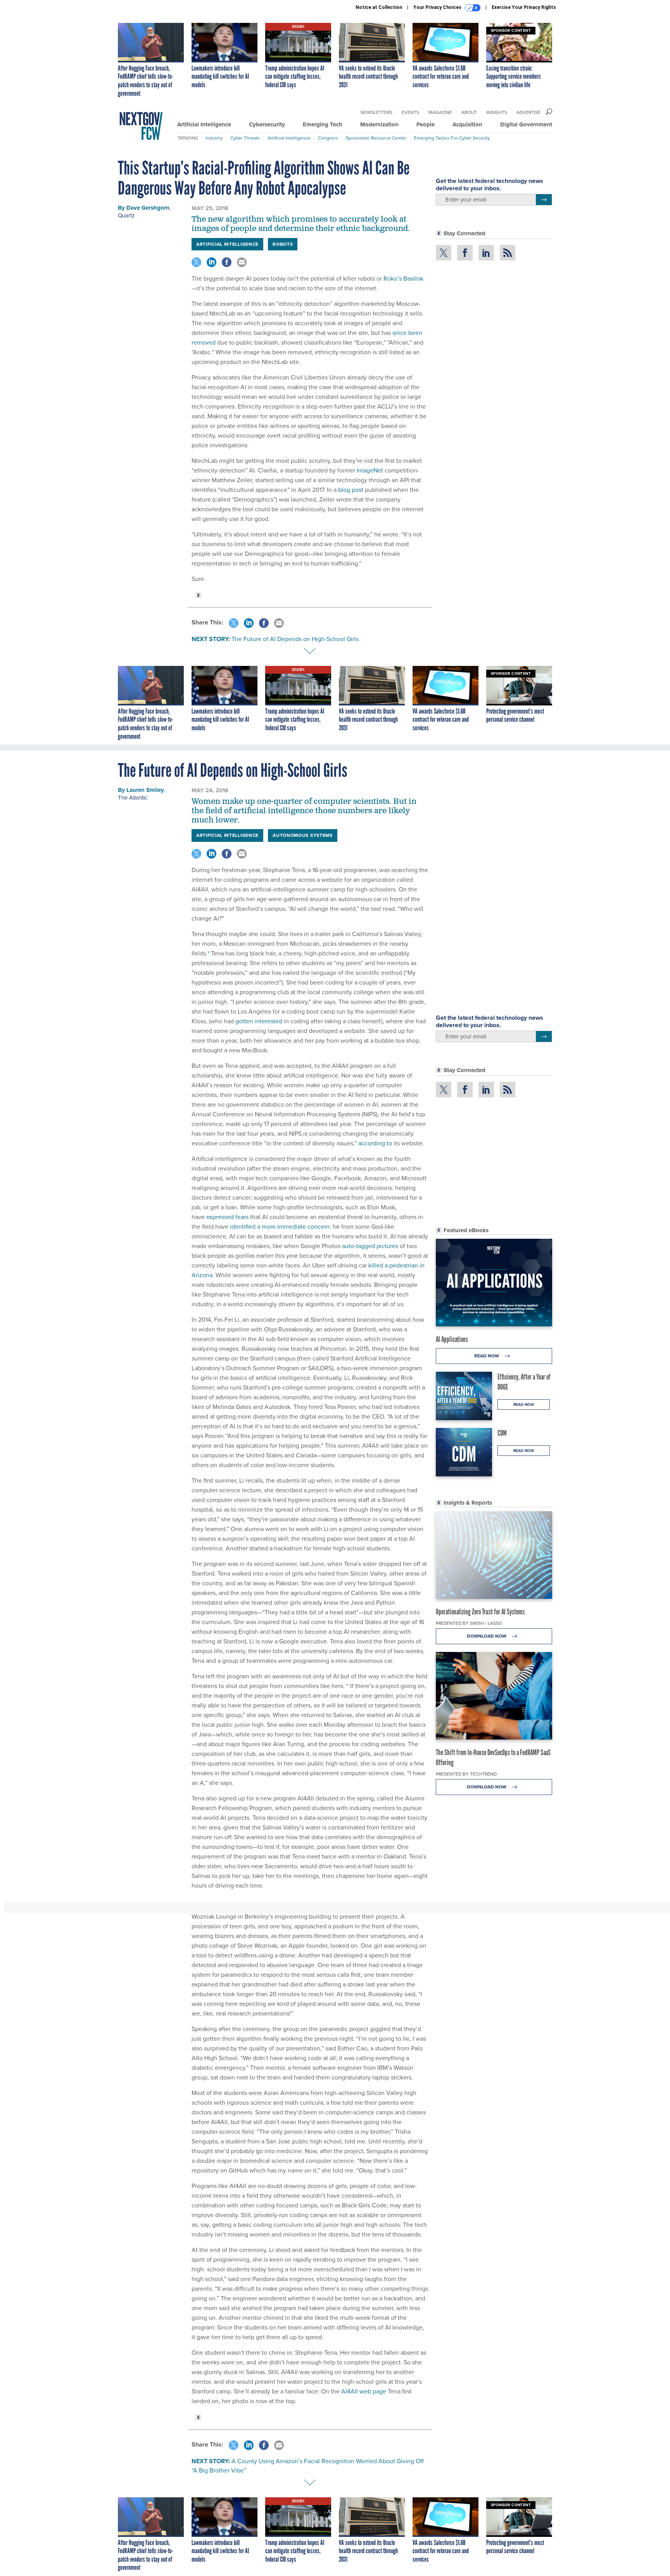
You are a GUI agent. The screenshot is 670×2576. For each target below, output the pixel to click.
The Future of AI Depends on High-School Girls (295, 639)
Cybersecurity (267, 124)
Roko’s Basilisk (403, 278)
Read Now (487, 1356)
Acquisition (467, 124)
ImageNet (370, 470)
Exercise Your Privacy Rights (524, 7)
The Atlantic (133, 798)
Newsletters (376, 112)
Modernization (379, 124)
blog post (351, 490)
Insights (497, 112)
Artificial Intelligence (204, 124)
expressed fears (227, 1217)
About (469, 112)
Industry (214, 138)
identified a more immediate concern (280, 1227)
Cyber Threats (245, 138)
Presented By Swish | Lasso (469, 1623)
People (426, 124)
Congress (328, 138)
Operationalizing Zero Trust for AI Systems (480, 1612)
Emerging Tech (323, 124)
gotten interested (259, 1021)
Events (410, 112)
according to (375, 1143)
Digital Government (526, 124)
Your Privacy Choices (438, 7)
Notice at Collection (379, 7)
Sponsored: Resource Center (376, 138)
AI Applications (452, 1339)
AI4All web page (364, 2391)
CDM (502, 1433)
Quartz (126, 216)
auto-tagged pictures (370, 1246)
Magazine (440, 112)
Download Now (487, 1636)
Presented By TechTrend (466, 1774)
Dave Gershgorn (148, 208)
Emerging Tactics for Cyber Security (452, 138)
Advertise (528, 112)
